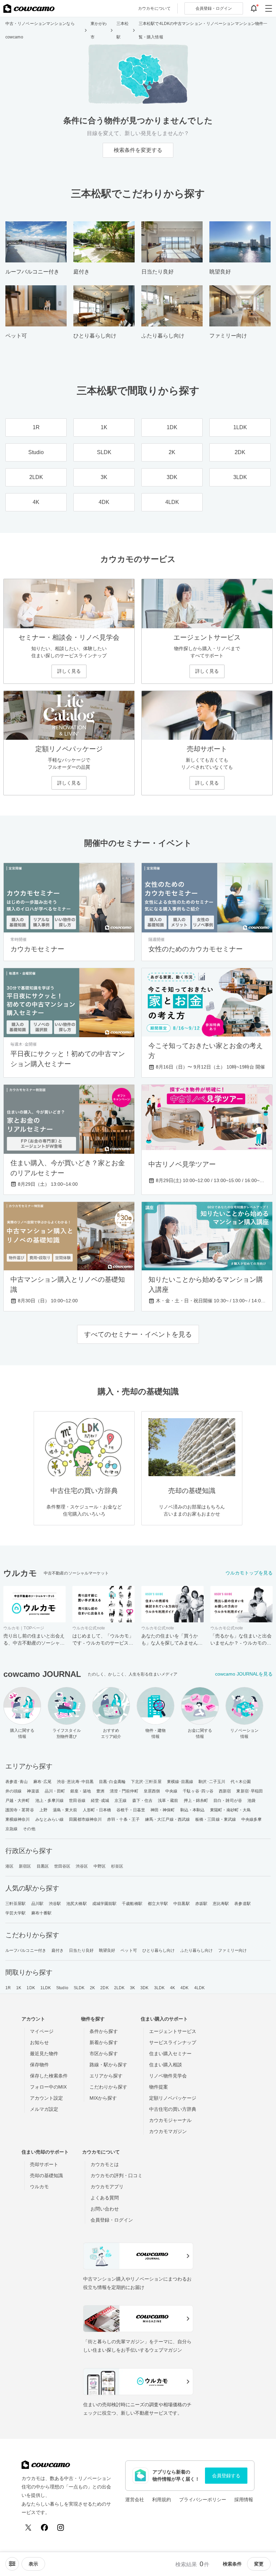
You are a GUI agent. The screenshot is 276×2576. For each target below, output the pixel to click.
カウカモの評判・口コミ (116, 2175)
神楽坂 (33, 1791)
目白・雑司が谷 (228, 1801)
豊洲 (100, 1791)
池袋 (251, 1801)
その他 (29, 1829)
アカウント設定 (46, 2098)
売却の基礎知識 (46, 2175)
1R (8, 1988)
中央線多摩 (252, 1819)
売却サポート (44, 2164)
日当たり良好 (81, 1950)
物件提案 (159, 2087)
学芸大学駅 (16, 1913)
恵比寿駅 (221, 1904)
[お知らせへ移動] (254, 8)
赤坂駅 (201, 1904)
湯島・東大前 (65, 1810)
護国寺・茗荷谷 (20, 1810)
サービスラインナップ (173, 2042)
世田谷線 (77, 1801)
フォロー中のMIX (48, 2087)
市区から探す (104, 2054)
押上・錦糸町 (196, 1801)
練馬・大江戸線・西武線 (167, 1819)
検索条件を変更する (138, 150)
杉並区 (117, 1866)
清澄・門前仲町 (124, 1791)
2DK (104, 1988)
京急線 (11, 1829)
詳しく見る (69, 671)
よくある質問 (105, 2198)
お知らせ (39, 2042)
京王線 (120, 1801)
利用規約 (162, 2500)
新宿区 (25, 1866)
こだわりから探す (108, 2087)
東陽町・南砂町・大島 (230, 1810)
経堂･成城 (100, 1801)
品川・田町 (55, 1791)
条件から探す (104, 2031)
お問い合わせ (105, 2209)
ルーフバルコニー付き (26, 1950)
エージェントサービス (173, 2031)
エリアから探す (106, 2076)
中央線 (171, 1791)
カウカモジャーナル (170, 2120)
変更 (259, 2564)
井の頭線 (13, 1791)
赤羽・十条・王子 (123, 1819)
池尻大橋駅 (77, 1904)
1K (19, 1988)
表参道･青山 (17, 1782)
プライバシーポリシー (203, 2500)
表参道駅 (242, 1904)
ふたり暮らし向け (197, 1950)
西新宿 (225, 1791)
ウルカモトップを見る (249, 1573)
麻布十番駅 (42, 1913)
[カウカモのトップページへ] (29, 8)
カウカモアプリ (107, 2187)
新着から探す (104, 2042)
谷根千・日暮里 (131, 1810)
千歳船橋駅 (132, 1904)
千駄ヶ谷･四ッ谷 (198, 1791)
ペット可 (129, 1950)
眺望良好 (107, 1950)
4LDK (199, 1988)
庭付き (58, 1950)
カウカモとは (105, 2164)
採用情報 (244, 2500)
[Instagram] (61, 2527)
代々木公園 (241, 1782)
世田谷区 (62, 1866)
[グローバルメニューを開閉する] (269, 8)
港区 (9, 1866)
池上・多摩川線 (50, 1801)
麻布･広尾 (43, 1782)
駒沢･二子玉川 (212, 1782)
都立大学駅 (158, 1904)
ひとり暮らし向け (159, 1950)
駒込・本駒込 (193, 1810)
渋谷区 (82, 1866)
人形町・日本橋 (97, 1810)
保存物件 (39, 2065)
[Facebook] (44, 2527)
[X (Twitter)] (28, 2527)
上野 (43, 1810)
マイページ (42, 2031)
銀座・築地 (81, 1791)
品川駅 (37, 1904)
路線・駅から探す (108, 2065)
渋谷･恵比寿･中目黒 (75, 1782)
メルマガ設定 (44, 2109)
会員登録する (226, 2476)
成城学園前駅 (105, 1904)
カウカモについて (154, 8)
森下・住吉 (143, 1801)
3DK (144, 1988)
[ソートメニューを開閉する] (12, 2564)
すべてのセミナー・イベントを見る (138, 1334)
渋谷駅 (55, 1904)
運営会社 (135, 2500)
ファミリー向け (232, 1950)
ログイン (214, 8)
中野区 (100, 1866)
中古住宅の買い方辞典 (173, 2109)
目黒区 (43, 1866)
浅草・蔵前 (168, 1801)
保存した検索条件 (49, 2076)
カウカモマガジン (168, 2131)
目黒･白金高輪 (112, 1782)
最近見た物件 (44, 2054)
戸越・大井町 (18, 1801)
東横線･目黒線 (180, 1782)
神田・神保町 (163, 1810)
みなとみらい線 (50, 1819)
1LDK (46, 1988)
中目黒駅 (181, 1904)
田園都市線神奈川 (85, 1819)
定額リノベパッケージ (173, 2098)
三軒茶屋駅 (16, 1904)
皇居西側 (152, 1791)
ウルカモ (39, 2187)
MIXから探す (103, 2098)
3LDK (159, 1988)
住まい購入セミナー (170, 2054)
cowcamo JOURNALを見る (244, 1674)
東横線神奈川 (18, 1819)
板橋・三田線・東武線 (216, 1819)
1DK (31, 1988)
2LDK (119, 1988)
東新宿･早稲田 (250, 1791)
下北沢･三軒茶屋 (146, 1782)
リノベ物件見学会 (168, 2076)
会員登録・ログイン (112, 2220)
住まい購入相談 (166, 2065)
